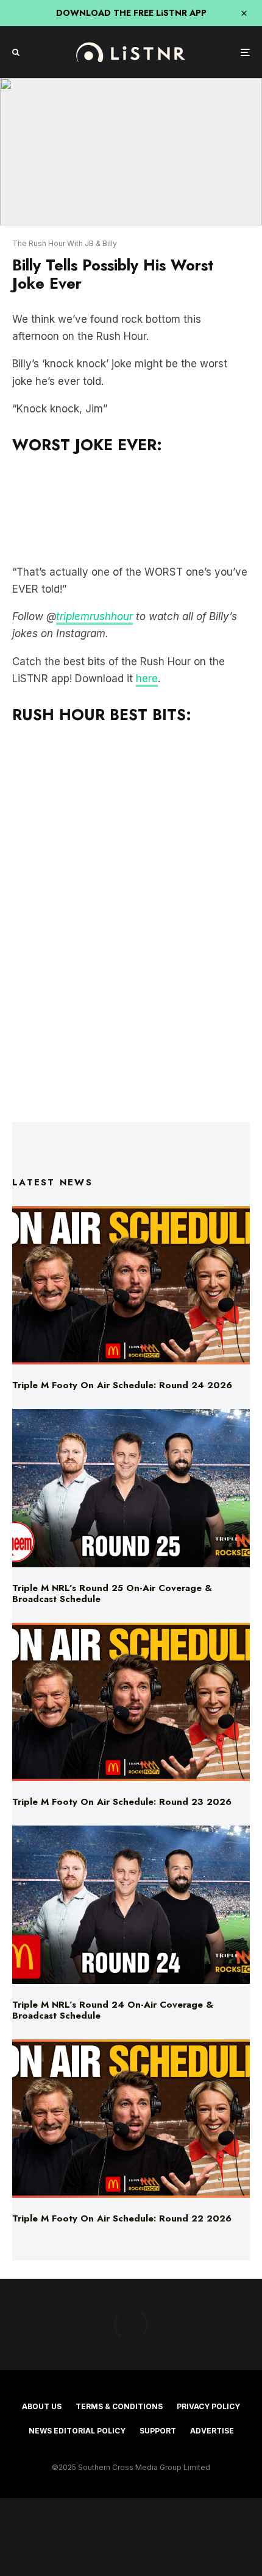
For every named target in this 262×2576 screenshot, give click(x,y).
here (147, 679)
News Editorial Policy (77, 2431)
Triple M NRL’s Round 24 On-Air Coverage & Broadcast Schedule (113, 2010)
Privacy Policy (208, 2406)
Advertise (212, 2431)
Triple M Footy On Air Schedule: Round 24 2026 (122, 1385)
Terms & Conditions (119, 2406)
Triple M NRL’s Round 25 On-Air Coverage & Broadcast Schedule (112, 1593)
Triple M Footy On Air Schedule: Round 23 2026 (122, 1802)
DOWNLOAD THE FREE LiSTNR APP (131, 13)
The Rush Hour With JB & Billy (65, 243)
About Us (42, 2406)
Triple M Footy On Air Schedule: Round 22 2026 (122, 2218)
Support (158, 2431)
